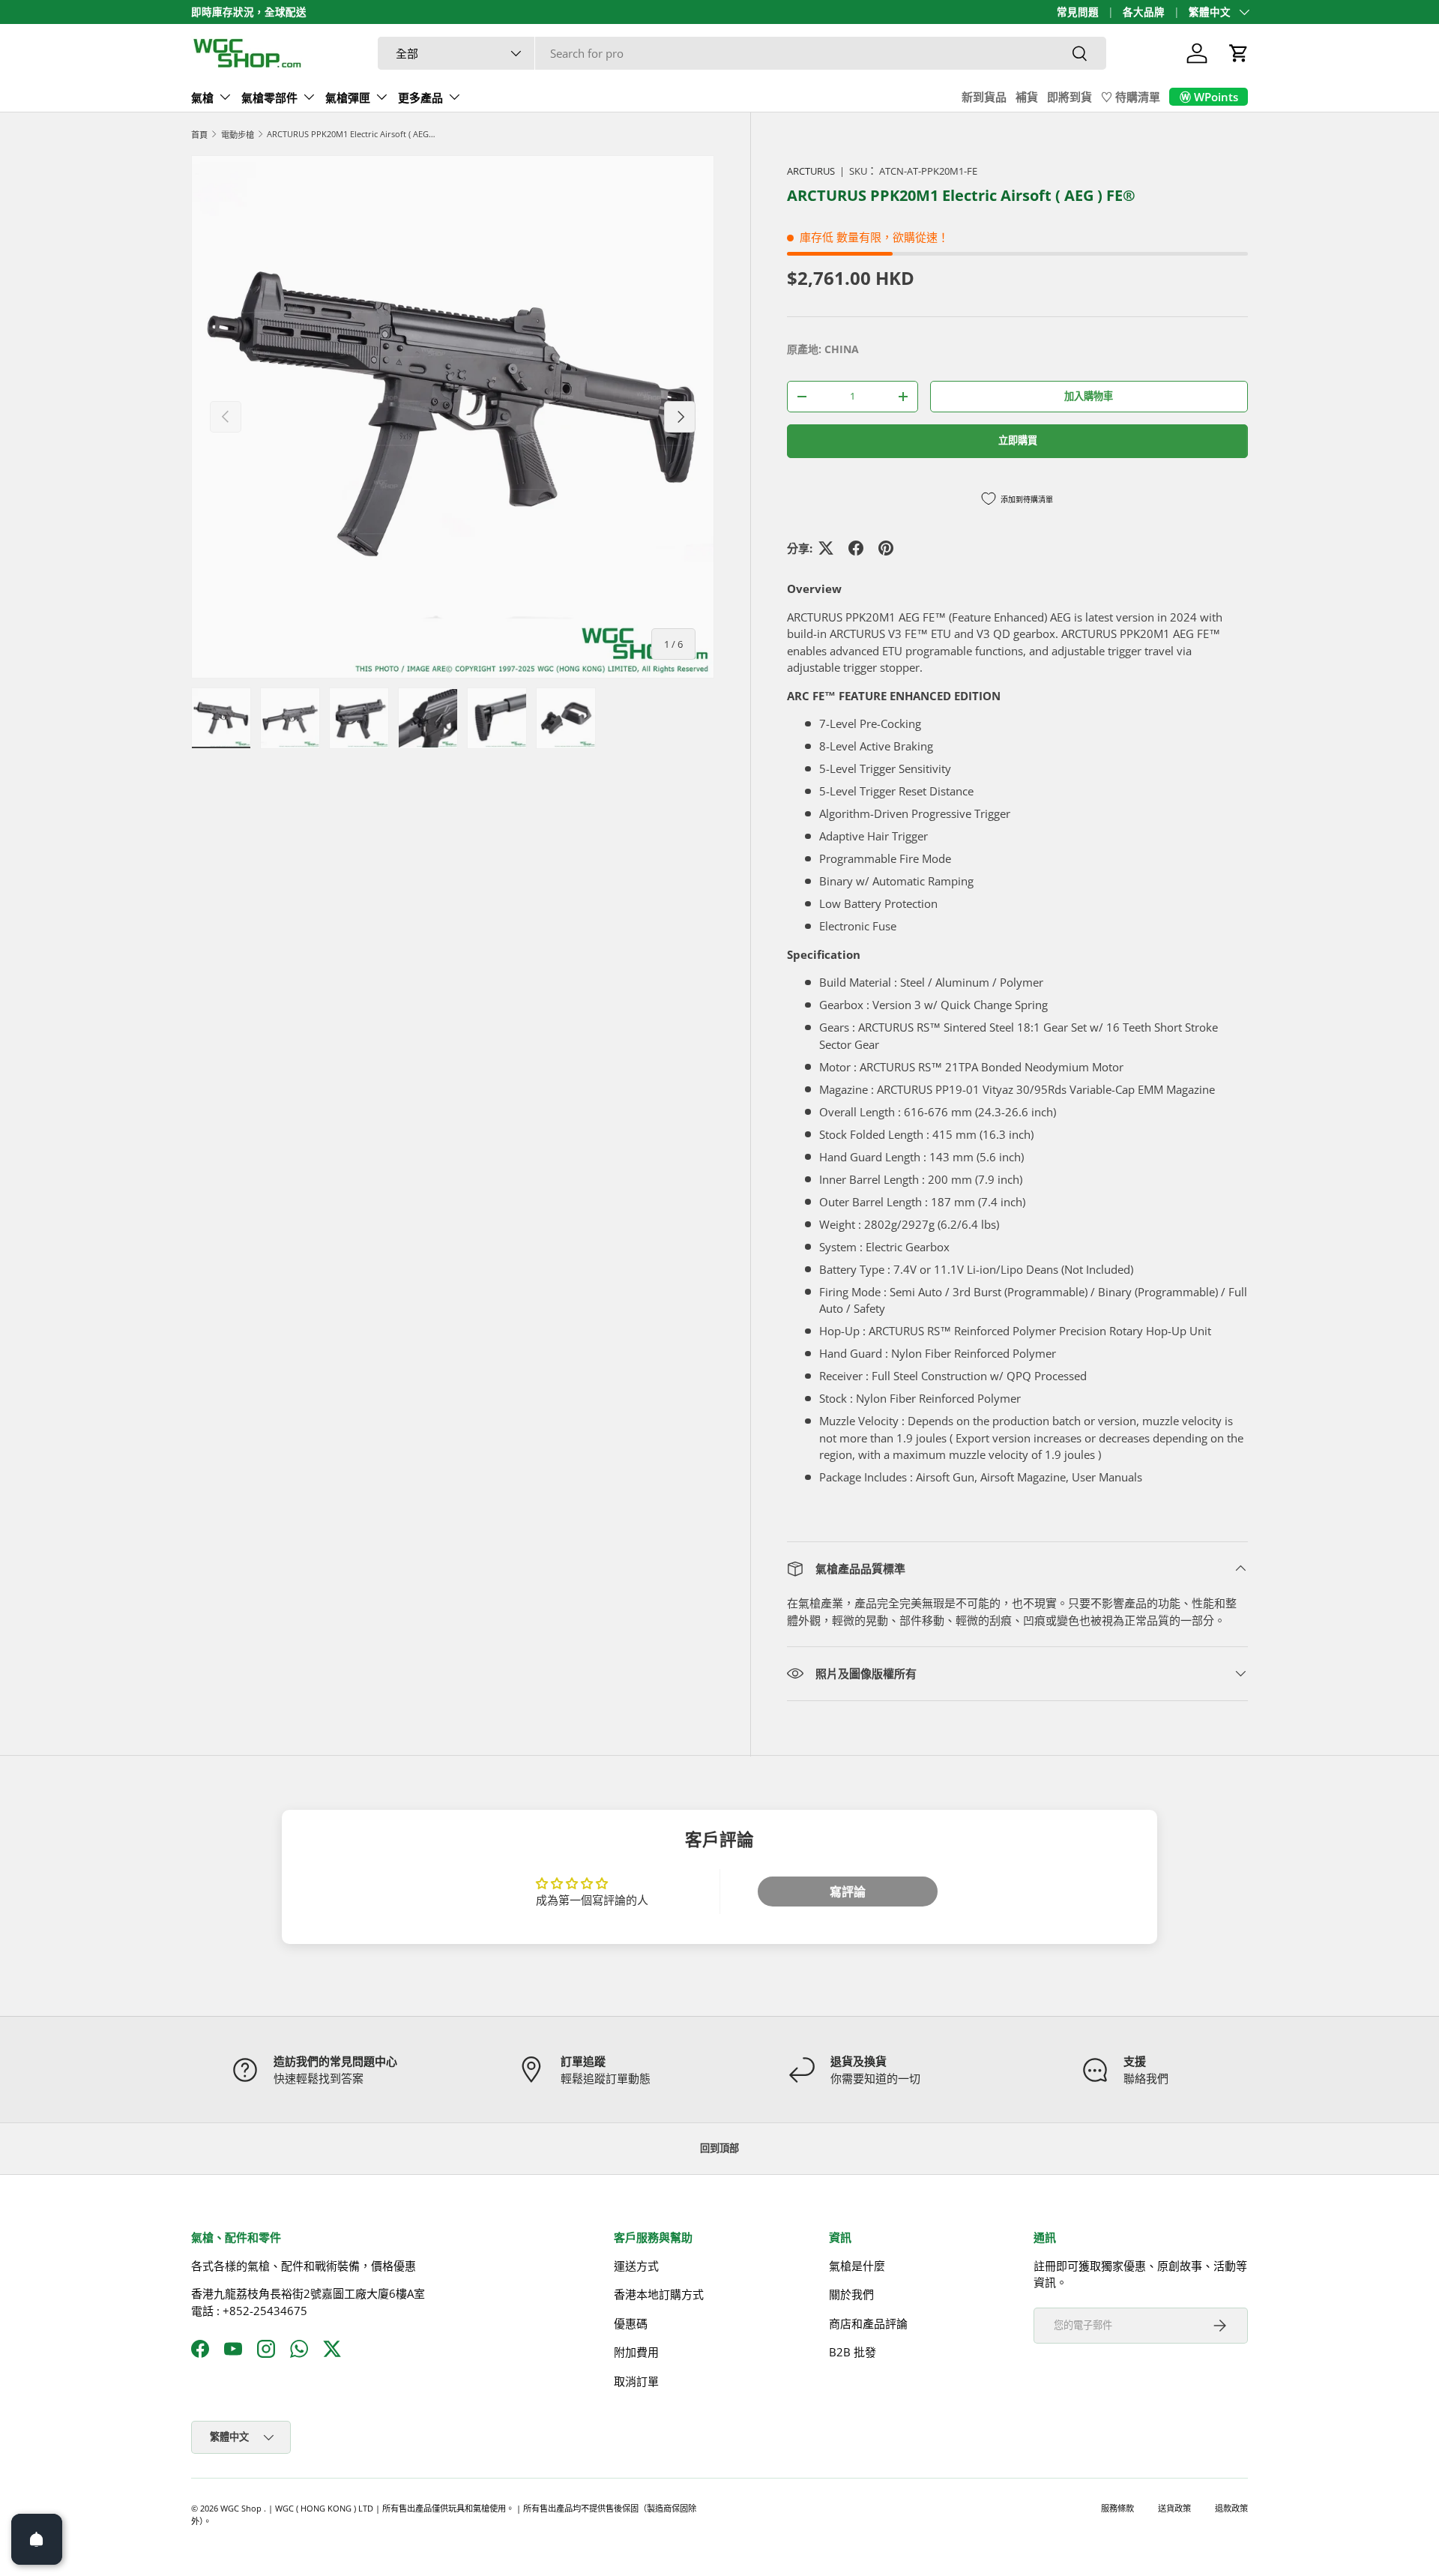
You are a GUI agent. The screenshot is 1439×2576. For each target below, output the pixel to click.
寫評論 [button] (848, 1892)
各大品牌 (1144, 12)
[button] (1239, 53)
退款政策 (1231, 2508)
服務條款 (1117, 2508)
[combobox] (742, 53)
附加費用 (636, 2352)
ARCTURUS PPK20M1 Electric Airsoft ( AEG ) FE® (351, 134)
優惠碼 (631, 2323)
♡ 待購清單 (1131, 97)
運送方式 (636, 2265)
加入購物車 (1089, 396)
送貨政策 (1174, 2508)
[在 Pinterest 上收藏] (886, 548)
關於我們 (851, 2294)
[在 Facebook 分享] (856, 548)
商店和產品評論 (868, 2323)
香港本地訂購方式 (659, 2294)
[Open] (37, 2539)
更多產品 (420, 97)
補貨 (1027, 97)
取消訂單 (636, 2380)
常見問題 (1078, 12)
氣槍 (202, 97)
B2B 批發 (853, 2352)
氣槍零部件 (269, 97)
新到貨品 (984, 97)
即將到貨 (1070, 97)
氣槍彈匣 (348, 97)
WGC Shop (242, 2508)
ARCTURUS (811, 171)
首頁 (199, 135)
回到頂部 (719, 2148)
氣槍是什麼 (857, 2265)
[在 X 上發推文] (826, 548)
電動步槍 (238, 135)
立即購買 (1018, 440)
